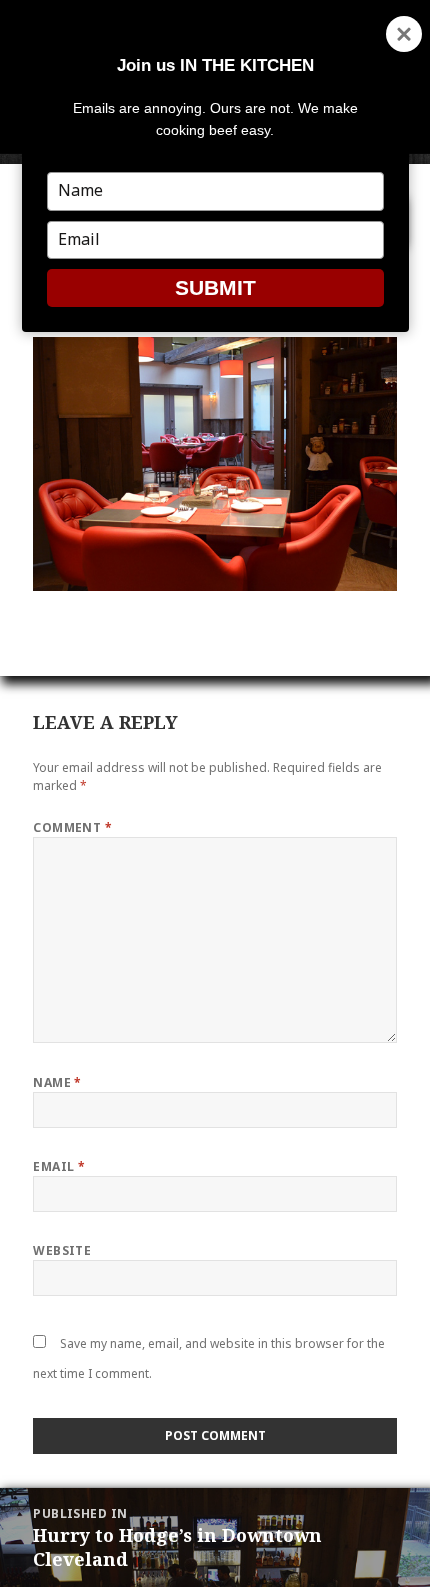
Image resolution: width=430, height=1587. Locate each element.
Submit (215, 287)
